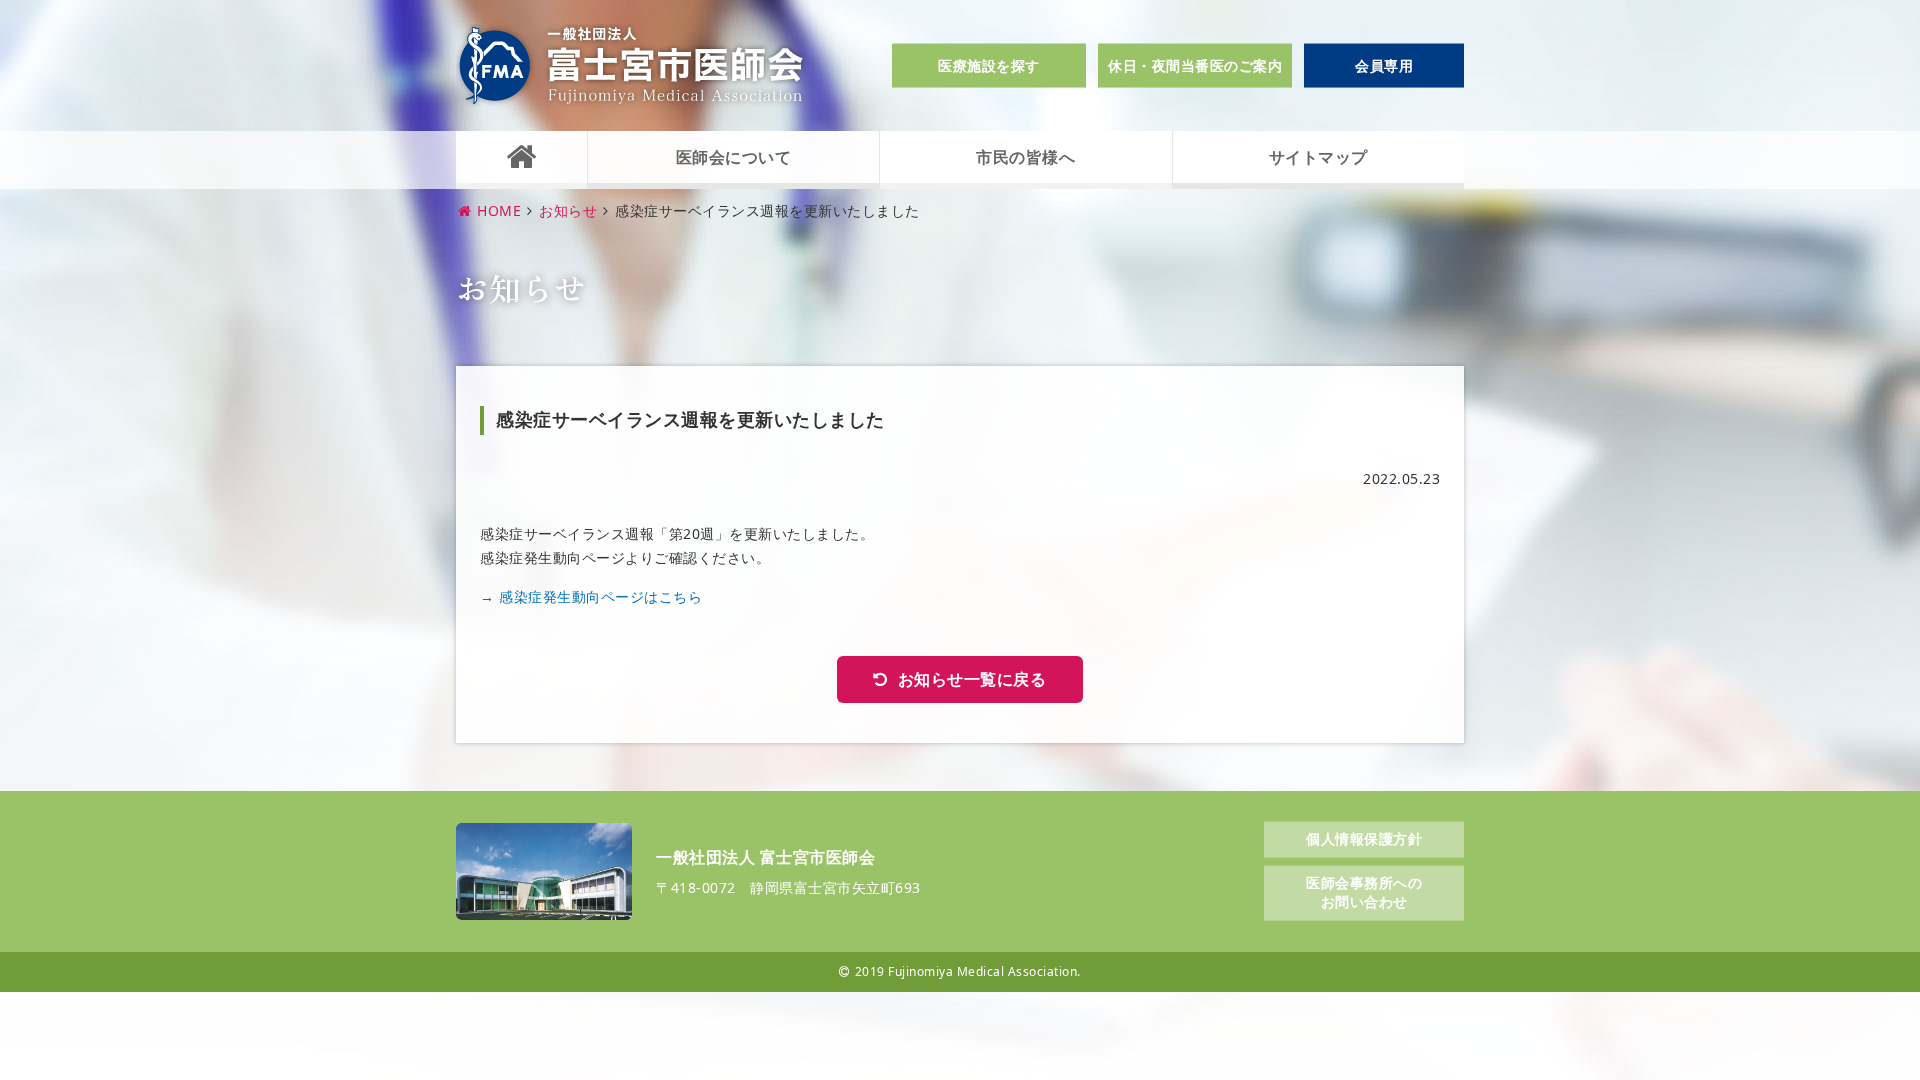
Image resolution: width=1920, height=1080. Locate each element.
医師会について (734, 157)
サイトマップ (1318, 157)
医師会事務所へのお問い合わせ (1364, 891)
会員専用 (1384, 65)
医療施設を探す (989, 65)
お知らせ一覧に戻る (972, 679)
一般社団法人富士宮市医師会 (631, 65)
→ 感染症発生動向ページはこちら (591, 596)
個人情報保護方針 (1364, 838)
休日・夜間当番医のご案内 (1195, 65)
